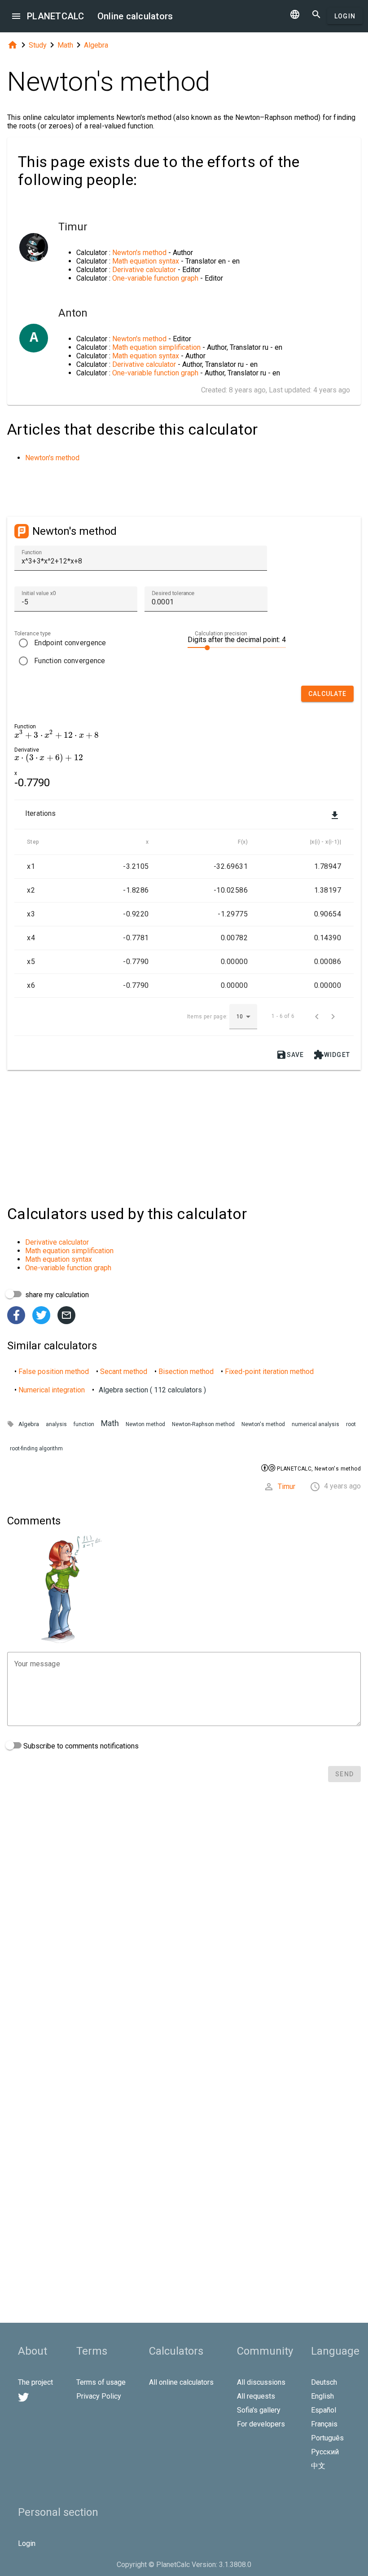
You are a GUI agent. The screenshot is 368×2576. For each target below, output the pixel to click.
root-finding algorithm (36, 1449)
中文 (318, 2466)
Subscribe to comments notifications (80, 1746)
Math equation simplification (156, 347)
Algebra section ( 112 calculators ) (152, 1390)
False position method (54, 1372)
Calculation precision (221, 634)
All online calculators (181, 2382)
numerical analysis (315, 1424)
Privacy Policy (99, 2396)
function (84, 1424)
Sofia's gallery (259, 2410)
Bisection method (186, 1372)
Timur (287, 1486)
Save (290, 1055)
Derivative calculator (144, 270)
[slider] (237, 647)
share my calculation (56, 1295)
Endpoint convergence (70, 643)
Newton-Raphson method (203, 1424)
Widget (332, 1055)
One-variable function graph (155, 278)
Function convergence (70, 661)
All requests (256, 2396)
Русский (325, 2452)
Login (345, 16)
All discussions (261, 2382)
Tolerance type (33, 634)
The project (35, 2382)
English (322, 2396)
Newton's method (139, 253)
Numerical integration (52, 1390)
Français (324, 2424)
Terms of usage (101, 2382)
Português (327, 2438)
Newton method (145, 1424)
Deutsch (324, 2382)
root (351, 1424)
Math (65, 45)
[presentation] (57, 735)
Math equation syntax (146, 261)
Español (324, 2410)
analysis (56, 1424)
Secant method (124, 1372)
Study (38, 45)
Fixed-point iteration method (269, 1372)
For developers (261, 2424)
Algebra (96, 45)
